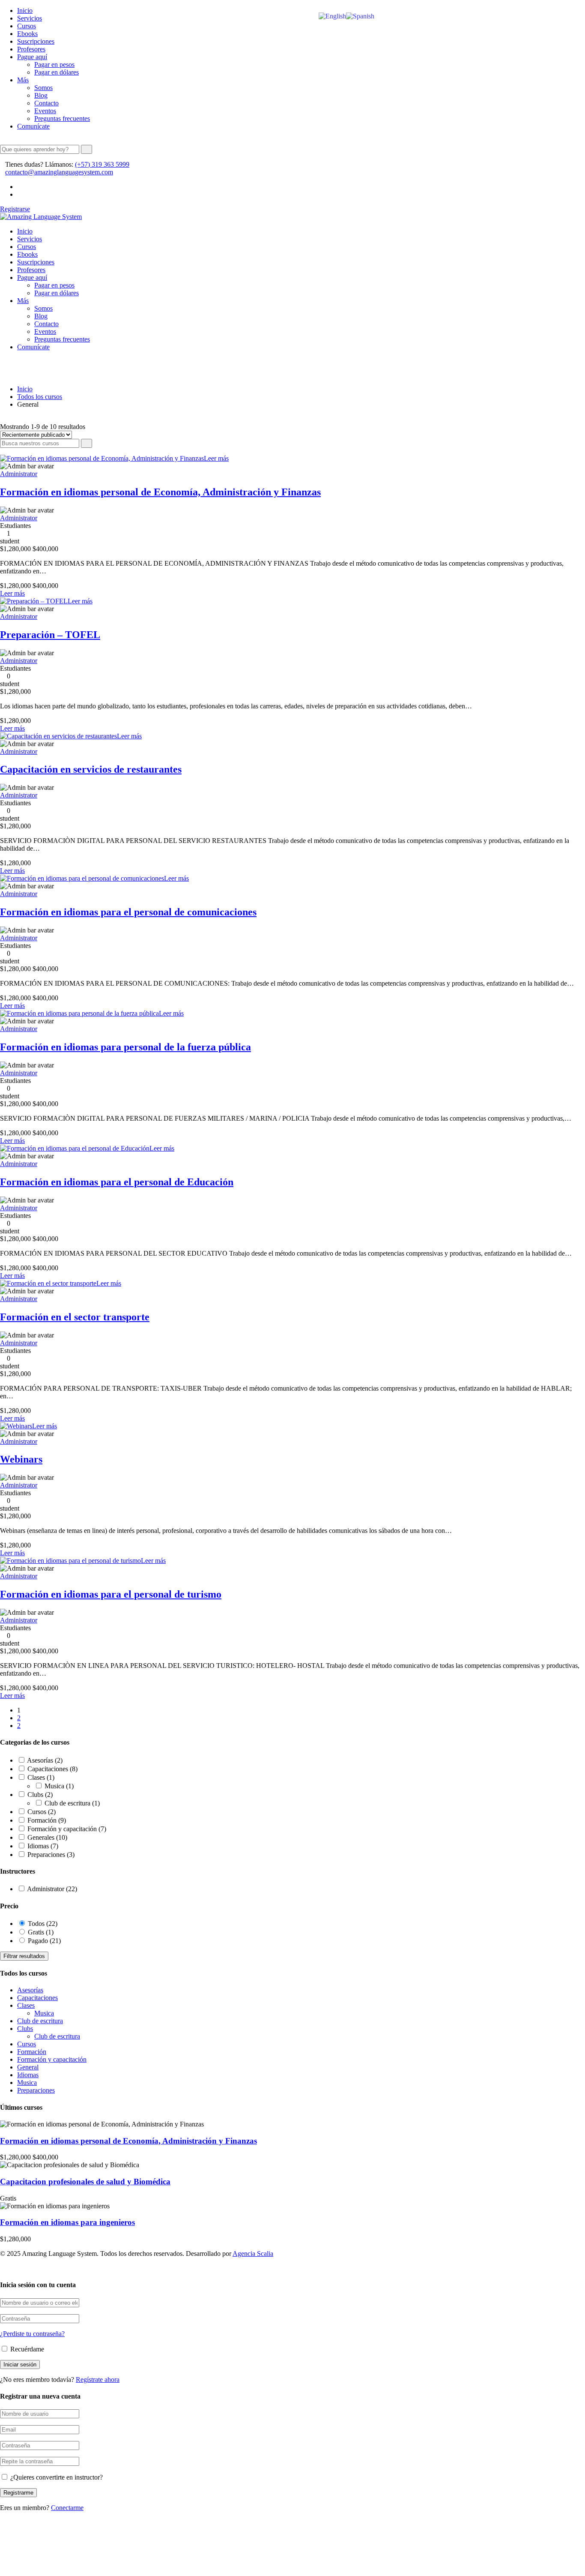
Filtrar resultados (24, 1956)
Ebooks (27, 34)
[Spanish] (360, 16)
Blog (41, 95)
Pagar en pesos (54, 64)
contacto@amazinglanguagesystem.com (59, 172)
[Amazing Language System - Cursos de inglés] (41, 217)
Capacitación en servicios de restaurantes (91, 769)
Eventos (45, 111)
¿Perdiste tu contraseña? (32, 2334)
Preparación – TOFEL (50, 635)
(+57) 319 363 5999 (102, 164)
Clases (41, 1777)
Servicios (30, 18)
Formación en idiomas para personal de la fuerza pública (125, 1047)
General (28, 2067)
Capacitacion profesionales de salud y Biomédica (85, 2182)
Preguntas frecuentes (62, 118)
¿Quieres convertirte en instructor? (56, 2477)
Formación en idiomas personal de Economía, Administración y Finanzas (160, 492)
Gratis (41, 1932)
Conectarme (67, 2508)
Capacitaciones (52, 1769)
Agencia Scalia (253, 2254)
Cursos (27, 26)
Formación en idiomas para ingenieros (67, 2222)
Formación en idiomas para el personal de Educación (117, 1182)
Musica (59, 1786)
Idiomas (43, 1846)
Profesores (31, 49)
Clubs (40, 1795)
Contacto (46, 103)
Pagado (44, 1941)
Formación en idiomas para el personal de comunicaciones (128, 912)
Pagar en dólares (57, 72)
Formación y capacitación (67, 1829)
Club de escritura (72, 1803)
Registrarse (15, 209)
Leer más (216, 458)
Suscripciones (36, 41)
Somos (43, 88)
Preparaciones (51, 1855)
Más (23, 80)
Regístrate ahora (98, 2380)
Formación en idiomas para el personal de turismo (111, 1594)
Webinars (21, 1459)
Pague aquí (32, 57)
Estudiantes (15, 526)
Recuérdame (26, 2349)
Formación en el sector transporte (75, 1317)
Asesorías (45, 1760)
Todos (43, 1924)
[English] (332, 16)
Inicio (25, 10)
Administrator (19, 474)
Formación (47, 1820)
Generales (47, 1837)
